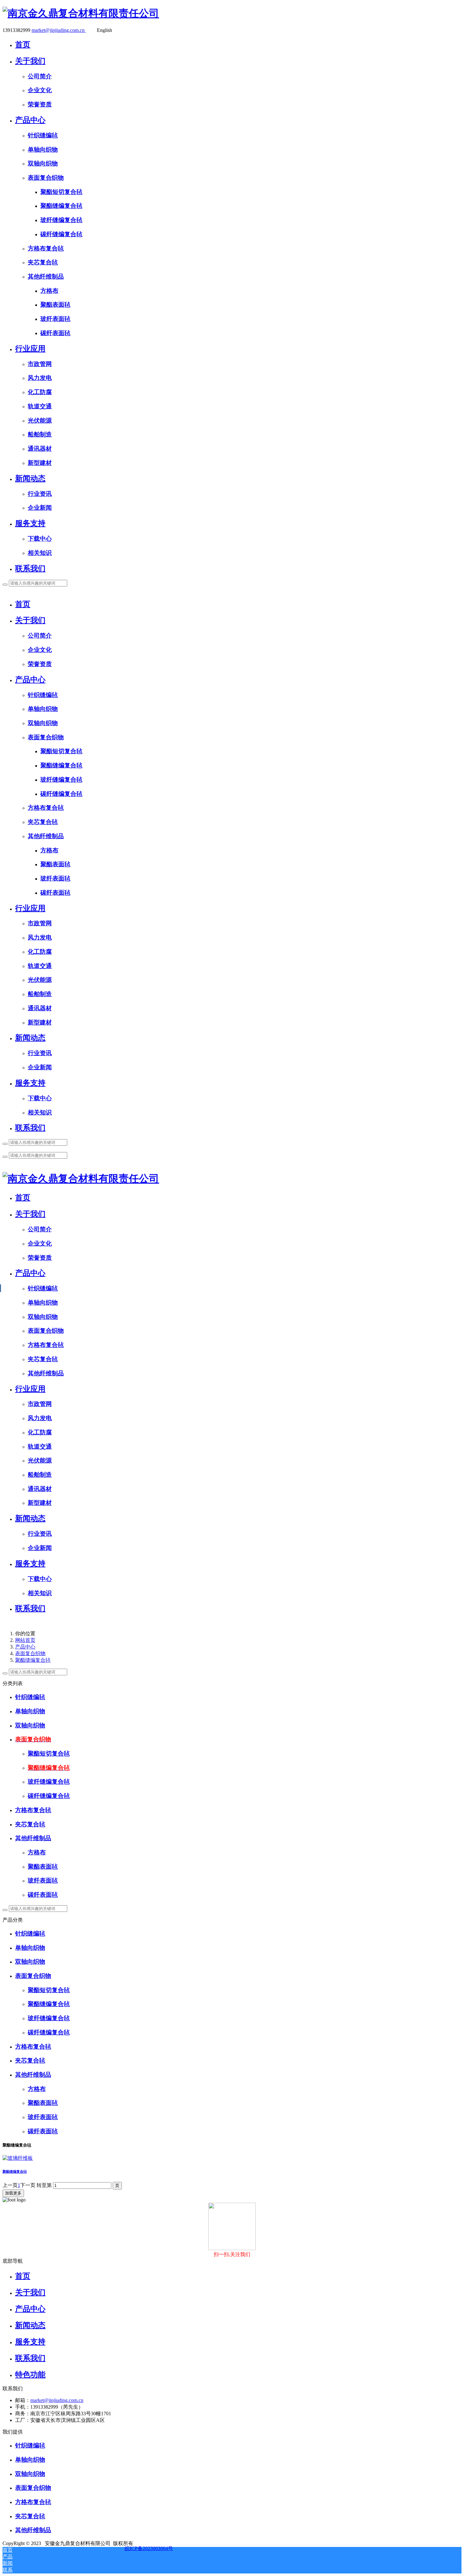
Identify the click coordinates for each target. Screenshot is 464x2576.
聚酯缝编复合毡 (33, 1660)
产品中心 (25, 1647)
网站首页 (25, 1640)
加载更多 (13, 2193)
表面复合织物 (30, 1653)
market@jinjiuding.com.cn (59, 30)
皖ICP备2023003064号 (149, 2548)
